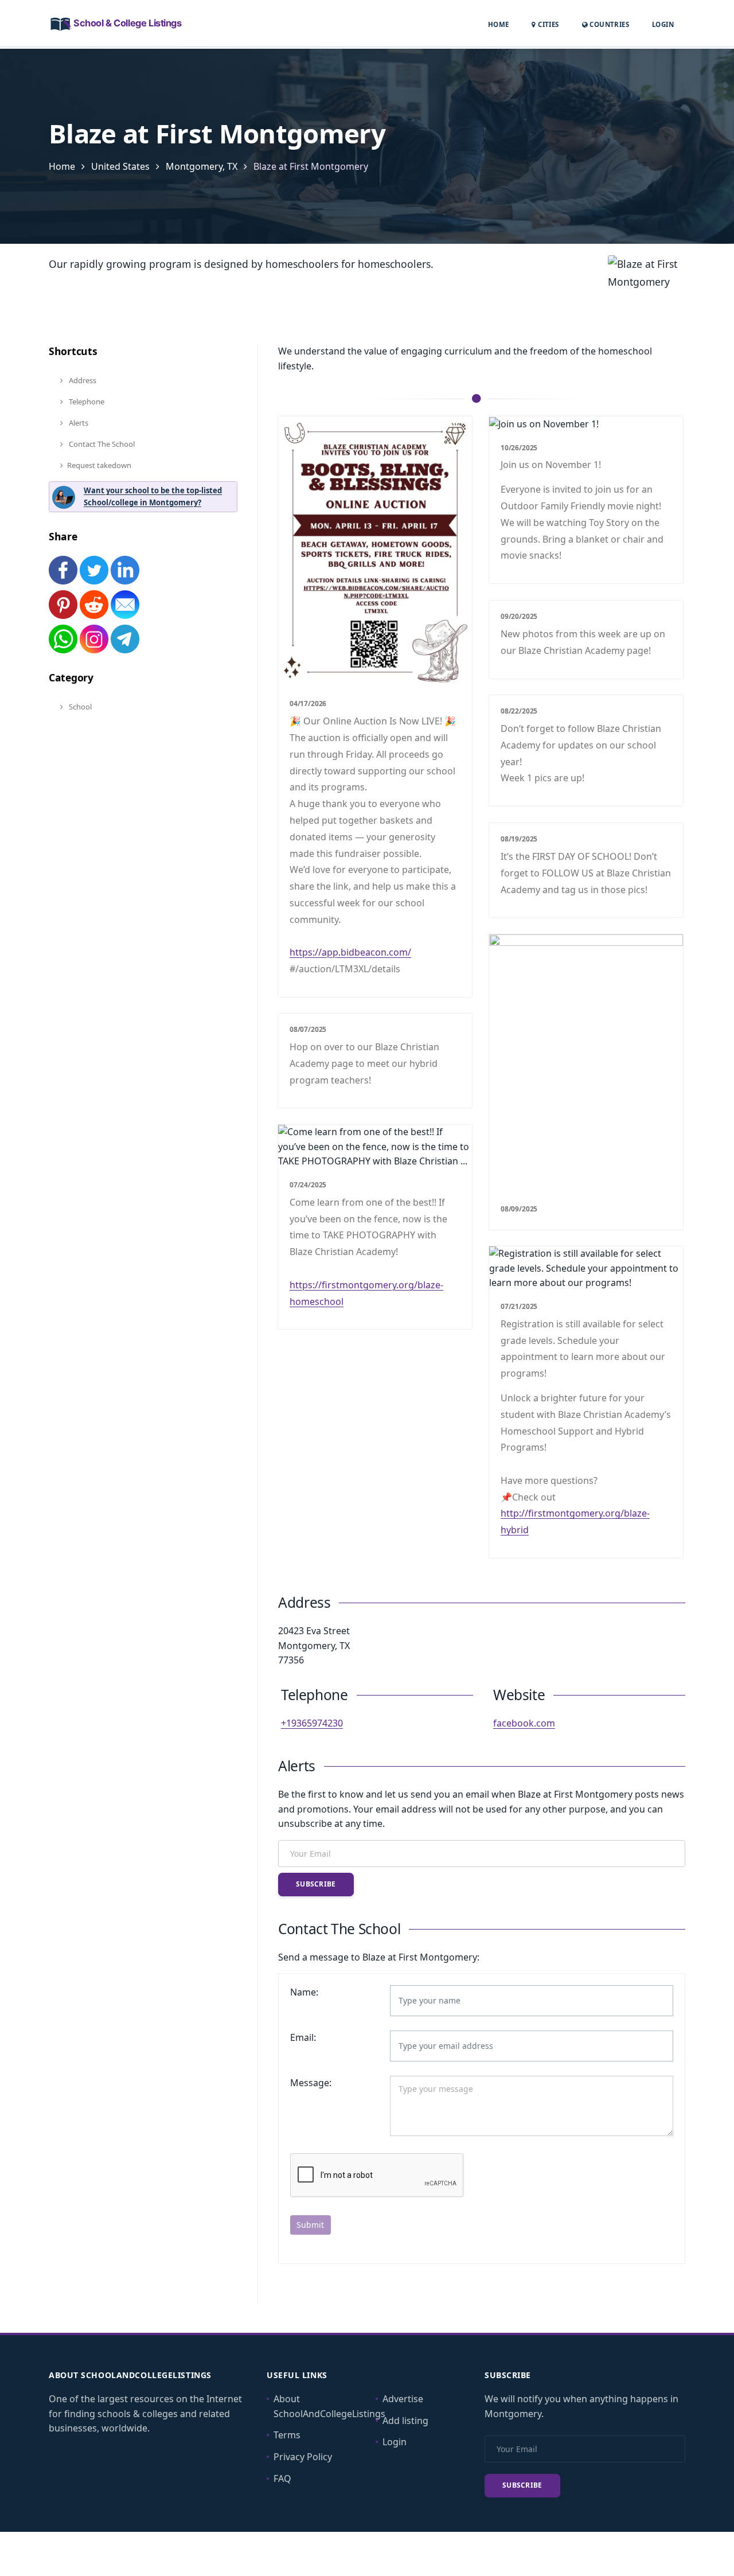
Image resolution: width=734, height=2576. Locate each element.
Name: (304, 1992)
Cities (547, 24)
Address (82, 380)
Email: (303, 2037)
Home (499, 24)
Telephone (86, 402)
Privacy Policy (303, 2457)
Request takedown (99, 465)
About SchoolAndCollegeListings (329, 2406)
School (79, 707)
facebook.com (524, 1723)
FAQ (282, 2478)
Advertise (403, 2399)
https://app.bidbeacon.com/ (350, 952)
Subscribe (316, 1884)
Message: (311, 2083)
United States (120, 166)
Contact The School (101, 444)
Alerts (78, 423)
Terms (287, 2435)
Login (663, 24)
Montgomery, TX (202, 166)
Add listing (405, 2421)
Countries (608, 24)
